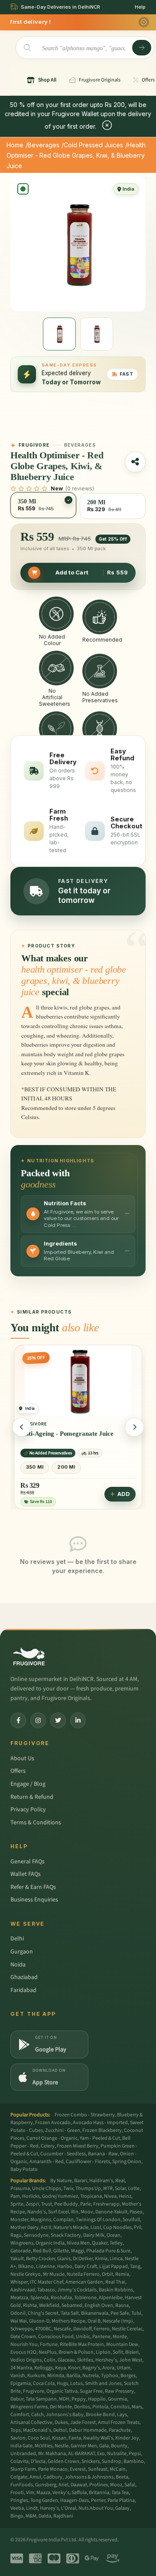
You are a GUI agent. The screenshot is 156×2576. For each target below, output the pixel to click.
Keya (60, 2368)
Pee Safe (120, 2313)
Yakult (17, 2259)
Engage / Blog (28, 1784)
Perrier (98, 2500)
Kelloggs (44, 2368)
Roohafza (61, 2298)
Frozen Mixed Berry (78, 2146)
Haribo (65, 2266)
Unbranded (23, 2454)
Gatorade (21, 2251)
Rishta (30, 2305)
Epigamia (21, 2383)
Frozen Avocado (53, 2123)
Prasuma (20, 2188)
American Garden (84, 2282)
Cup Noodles (117, 2227)
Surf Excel (58, 2212)
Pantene (101, 2337)
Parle (86, 2204)
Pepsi (135, 2454)
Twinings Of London (98, 2220)
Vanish (18, 2376)
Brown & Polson (76, 2352)
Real (120, 2181)
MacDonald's (37, 2430)
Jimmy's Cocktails (77, 2290)
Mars (137, 2407)
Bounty (119, 2446)
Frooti (17, 2493)
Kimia (101, 2259)
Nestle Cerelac (127, 2329)
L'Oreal (69, 2508)
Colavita (19, 2461)
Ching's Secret (43, 2313)
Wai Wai (19, 2321)
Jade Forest (83, 2422)
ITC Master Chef (47, 2282)
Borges (128, 2376)
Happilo (97, 2399)
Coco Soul (39, 2438)
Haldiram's (101, 2181)
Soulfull (131, 2220)
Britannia (99, 2493)
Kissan (59, 2438)
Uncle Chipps (47, 2188)
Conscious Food (56, 2337)
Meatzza (19, 2298)
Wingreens (22, 2243)
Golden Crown (63, 2461)
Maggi (78, 2251)
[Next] (134, 1427)
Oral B (94, 2321)
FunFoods (22, 2485)
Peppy (79, 2399)
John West (131, 2360)
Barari (81, 2181)
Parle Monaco (53, 2469)
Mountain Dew (122, 2344)
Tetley (116, 2243)
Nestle (62, 2446)
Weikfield (49, 2305)
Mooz (116, 2485)
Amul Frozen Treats (119, 2422)
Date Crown (23, 2337)
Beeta (122, 2477)
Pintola (100, 2407)
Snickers (91, 2461)
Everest (78, 2469)
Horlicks (31, 2196)
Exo (101, 2454)
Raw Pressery (119, 2391)
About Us (22, 1758)
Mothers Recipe (68, 2321)
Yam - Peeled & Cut (100, 2138)
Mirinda (56, 2376)
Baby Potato (24, 2169)
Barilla (73, 2376)
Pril (138, 2227)
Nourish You (24, 2344)
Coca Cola (44, 2383)
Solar (120, 2188)
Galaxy (122, 2508)
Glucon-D (39, 2321)
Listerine (45, 2266)
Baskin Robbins (116, 2290)
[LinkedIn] (78, 1720)
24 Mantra (21, 2368)
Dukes (61, 2422)
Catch (37, 2415)
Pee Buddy (66, 2204)
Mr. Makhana (52, 2454)
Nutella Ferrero (83, 2274)
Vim (30, 2493)
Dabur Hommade (88, 2430)
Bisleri (132, 2352)
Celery (48, 2146)
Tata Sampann (41, 2399)
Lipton (103, 2352)
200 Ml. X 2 (41, 1467)
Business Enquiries (34, 1900)
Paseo (136, 2212)
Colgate (19, 2477)
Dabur (17, 2399)
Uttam (123, 2368)
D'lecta (38, 2461)
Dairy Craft (86, 2266)
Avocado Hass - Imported (100, 2123)
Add (124, 1494)
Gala (104, 2446)
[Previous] (22, 1427)
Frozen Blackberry (102, 2130)
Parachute (120, 2430)
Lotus (76, 2383)
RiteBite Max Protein (82, 2344)
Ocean (114, 2235)
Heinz (125, 2196)
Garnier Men (84, 2446)
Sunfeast (98, 2469)
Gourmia (117, 2399)
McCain (118, 2469)
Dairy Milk (94, 2235)
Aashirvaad (23, 2290)
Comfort (20, 2415)
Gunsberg (46, 2485)
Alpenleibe (111, 2298)
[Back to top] (136, 2565)
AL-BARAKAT (81, 2454)
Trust (47, 2204)
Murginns (41, 2220)
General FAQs (28, 1862)
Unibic (83, 2337)
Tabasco (46, 2290)
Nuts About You (96, 2508)
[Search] (142, 48)
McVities (44, 2446)
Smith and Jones (103, 2383)
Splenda (39, 2298)
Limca (116, 2259)
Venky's (61, 2493)
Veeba (17, 2508)
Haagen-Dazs (75, 2500)
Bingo (17, 2516)
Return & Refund (32, 1797)
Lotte (134, 2188)
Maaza (43, 2493)
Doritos (82, 2407)
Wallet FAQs (26, 1874)
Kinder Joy (127, 2438)
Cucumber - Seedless (63, 2154)
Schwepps (22, 2329)
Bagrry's (91, 2368)
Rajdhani (63, 2516)
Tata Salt (70, 2313)
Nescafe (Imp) (118, 2321)
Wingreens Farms (29, 2407)
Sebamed (72, 2305)
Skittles (85, 2360)
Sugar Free (91, 2391)
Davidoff (82, 2329)
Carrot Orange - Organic (52, 2138)
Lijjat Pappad (114, 2266)
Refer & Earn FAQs (33, 1887)
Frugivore (34, 2391)
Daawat (79, 2485)
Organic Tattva (62, 2391)
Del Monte (61, 2407)
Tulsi (136, 2313)
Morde (120, 2337)
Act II (46, 2227)
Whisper (19, 2282)
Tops (16, 2430)
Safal (130, 2485)
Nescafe (62, 2329)
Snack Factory (66, 2235)
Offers (18, 1771)
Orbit (107, 2274)
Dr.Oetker (83, 2259)
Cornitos (120, 2407)
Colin (50, 2360)
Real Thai (115, 2282)
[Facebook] (18, 1720)
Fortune (49, 2344)
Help (140, 7)
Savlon (18, 2438)
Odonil (18, 2313)
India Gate (21, 2446)
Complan (63, 2220)
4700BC (43, 2329)
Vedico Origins (26, 2360)
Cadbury (53, 2477)
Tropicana (91, 2196)
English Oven (99, 2305)
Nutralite (117, 2454)
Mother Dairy (24, 2227)
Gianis (64, 2259)
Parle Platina (121, 2500)
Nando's (37, 2212)
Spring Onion (127, 2162)
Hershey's (106, 2360)
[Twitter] (58, 1720)
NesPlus (47, 2352)
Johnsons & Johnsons (89, 2477)
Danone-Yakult (111, 2212)
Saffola (79, 2493)
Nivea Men (78, 2243)
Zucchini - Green (63, 2130)
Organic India (50, 2243)
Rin (75, 2212)
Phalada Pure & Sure (108, 2251)
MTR (108, 2188)
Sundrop (112, 2461)
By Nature (61, 2181)
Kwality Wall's (98, 2438)
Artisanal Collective (31, 2422)
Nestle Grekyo (26, 2274)
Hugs (62, 2383)
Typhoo (110, 2376)
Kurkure (36, 2376)
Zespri (32, 2204)
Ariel (63, 2485)
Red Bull (42, 2251)
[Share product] (135, 462)
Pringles (19, 2500)
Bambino (134, 2461)
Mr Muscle (54, 2274)
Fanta (75, 2438)
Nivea (110, 2196)
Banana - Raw (103, 2154)
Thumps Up (88, 2188)
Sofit (118, 2352)
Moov (87, 2212)
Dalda (45, 2516)
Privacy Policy (28, 1810)
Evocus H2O (23, 2352)
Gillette (61, 2251)
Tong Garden (44, 2500)
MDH (64, 2399)
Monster (19, 2220)
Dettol (60, 2430)
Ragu (16, 2235)
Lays (122, 2415)
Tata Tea (120, 2493)
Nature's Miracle (71, 2227)
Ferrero (102, 2329)
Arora (108, 2368)
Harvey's (49, 2508)
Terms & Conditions (36, 1823)
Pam (15, 2196)
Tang (135, 2266)
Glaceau (66, 2360)
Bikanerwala (95, 2313)
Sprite (17, 2204)
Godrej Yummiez (60, 2196)
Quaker (100, 2243)
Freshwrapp (106, 2204)
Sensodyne (36, 2235)
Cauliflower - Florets (88, 2162)
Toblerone (85, 2298)
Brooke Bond (100, 2415)
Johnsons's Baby (65, 2415)
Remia (122, 2274)
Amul (35, 2477)
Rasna (122, 2305)
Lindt (32, 2508)
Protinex (99, 2485)
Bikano (26, 2266)
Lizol (96, 2227)
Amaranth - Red (47, 2162)
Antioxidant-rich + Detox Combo (67, 1434)
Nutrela (91, 2376)
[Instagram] (38, 1720)
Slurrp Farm (23, 2469)
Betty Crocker (41, 2259)
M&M (31, 2516)
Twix (68, 2188)
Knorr (74, 2368)
